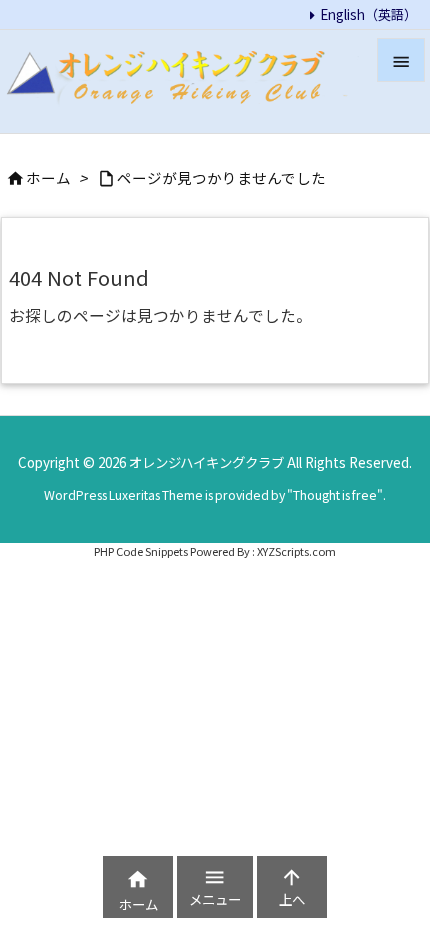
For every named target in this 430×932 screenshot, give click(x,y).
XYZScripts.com (296, 551)
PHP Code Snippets (141, 551)
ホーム (48, 177)
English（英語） (368, 14)
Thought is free (335, 495)
